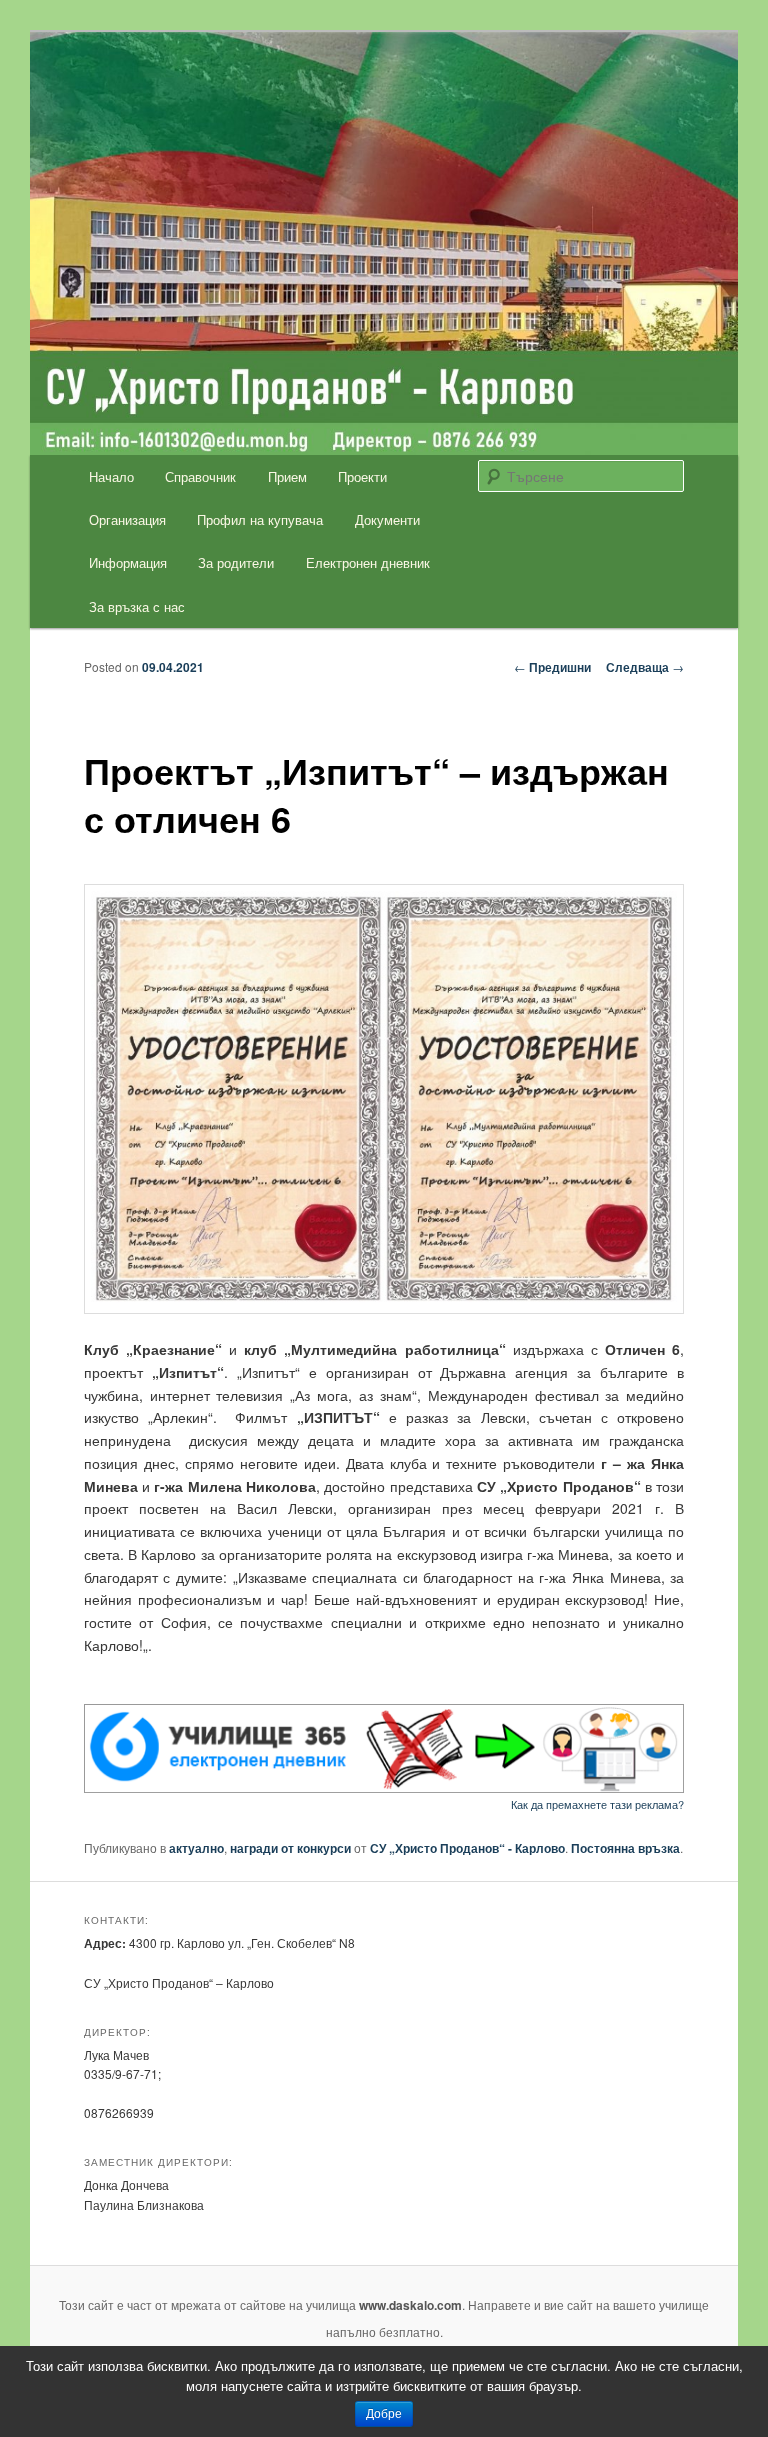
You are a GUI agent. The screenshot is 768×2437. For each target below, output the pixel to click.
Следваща (645, 667)
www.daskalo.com (410, 2305)
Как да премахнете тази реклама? (597, 1804)
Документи (387, 519)
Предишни (552, 667)
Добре (384, 2414)
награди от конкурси (290, 1848)
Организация (127, 519)
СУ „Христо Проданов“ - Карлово (467, 1848)
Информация (128, 562)
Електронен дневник (368, 562)
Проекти (362, 476)
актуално (196, 1848)
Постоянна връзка (625, 1848)
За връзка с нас (137, 606)
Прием (287, 476)
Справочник (200, 476)
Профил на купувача (260, 519)
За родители (236, 562)
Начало (111, 476)
